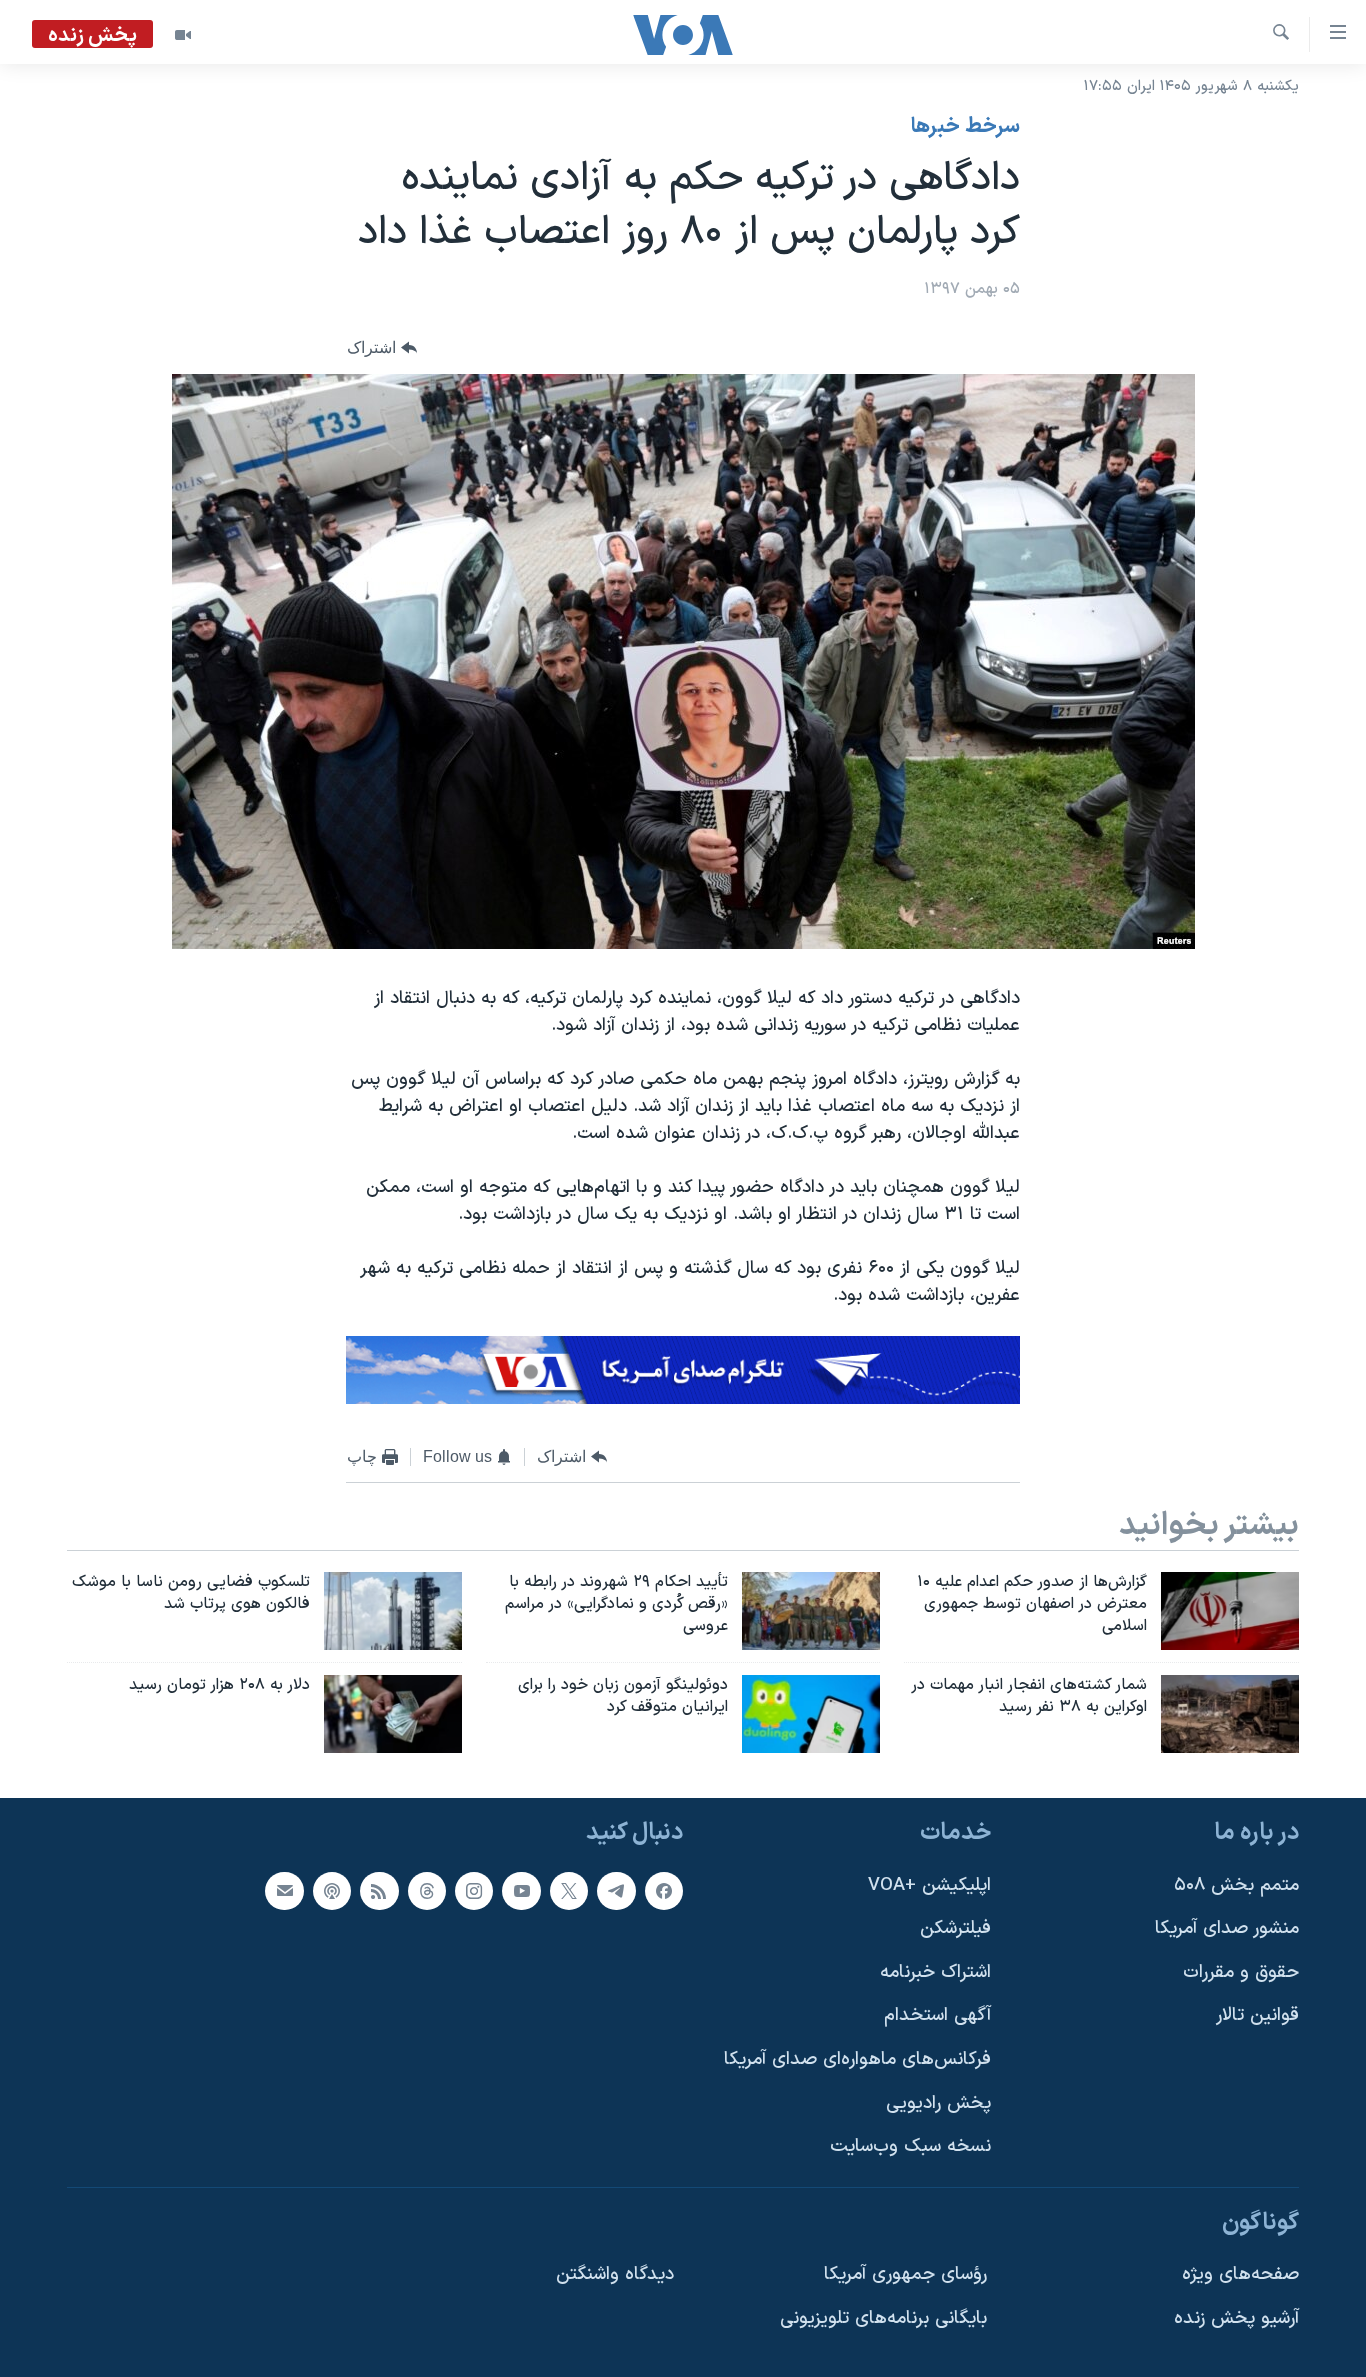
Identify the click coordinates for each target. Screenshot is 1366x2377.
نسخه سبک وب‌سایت (910, 2147)
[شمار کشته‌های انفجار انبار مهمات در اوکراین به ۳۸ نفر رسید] (1230, 1714)
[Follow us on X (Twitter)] (569, 1891)
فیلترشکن (955, 1929)
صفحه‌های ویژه (1240, 2275)
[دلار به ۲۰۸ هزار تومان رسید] (393, 1714)
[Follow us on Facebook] (664, 1891)
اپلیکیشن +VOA (929, 1885)
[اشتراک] (284, 1891)
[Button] (382, 348)
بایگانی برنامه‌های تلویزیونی (883, 2319)
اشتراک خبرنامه (935, 1972)
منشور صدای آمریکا (1227, 1929)
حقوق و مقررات (1241, 1972)
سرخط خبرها (965, 127)
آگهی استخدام (937, 2016)
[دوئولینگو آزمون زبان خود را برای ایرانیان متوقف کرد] (811, 1714)
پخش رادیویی (938, 2103)
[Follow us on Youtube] (521, 1891)
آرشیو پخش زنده (1236, 2319)
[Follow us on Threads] (427, 1891)
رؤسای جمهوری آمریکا (905, 2275)
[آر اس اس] (379, 1891)
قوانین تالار (1257, 2016)
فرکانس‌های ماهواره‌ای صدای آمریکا (857, 2060)
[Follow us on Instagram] (474, 1891)
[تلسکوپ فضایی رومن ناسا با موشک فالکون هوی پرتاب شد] (393, 1611)
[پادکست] (332, 1891)
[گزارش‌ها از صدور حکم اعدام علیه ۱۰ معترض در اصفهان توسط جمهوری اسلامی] (1230, 1611)
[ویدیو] (183, 35)
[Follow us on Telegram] (616, 1891)
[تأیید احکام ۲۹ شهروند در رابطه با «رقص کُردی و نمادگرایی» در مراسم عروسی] (811, 1611)
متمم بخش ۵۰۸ (1236, 1885)
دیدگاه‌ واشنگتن (615, 2275)
